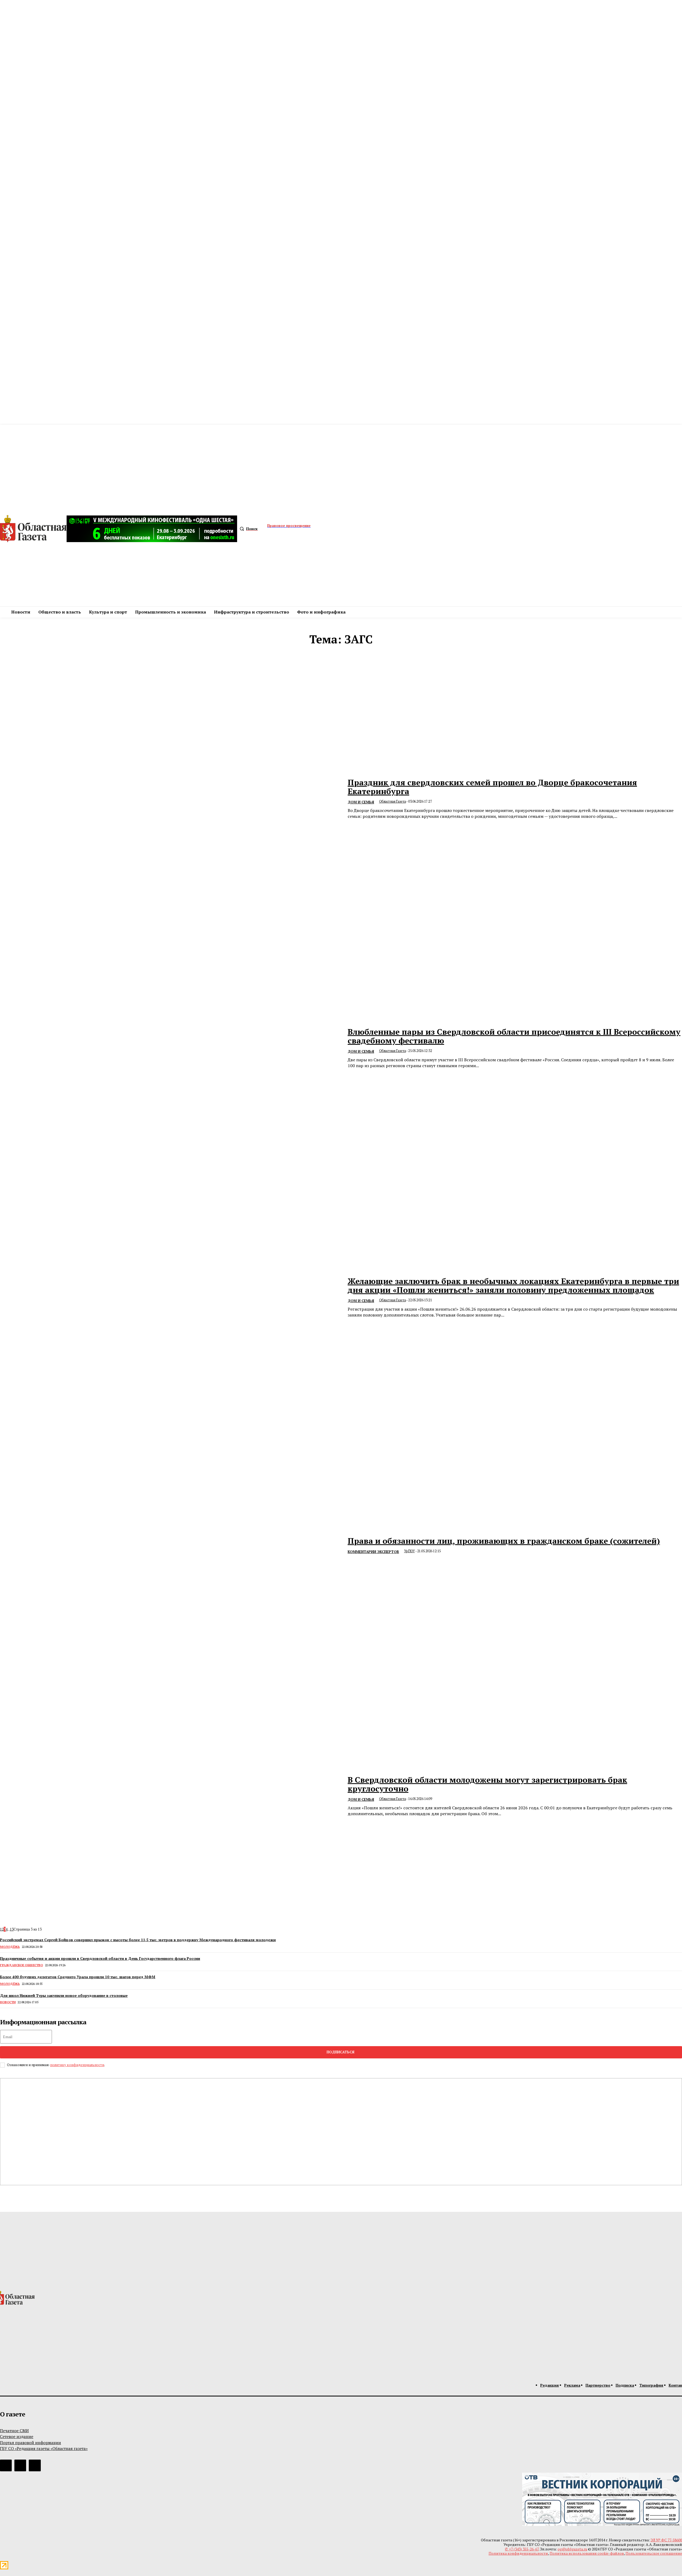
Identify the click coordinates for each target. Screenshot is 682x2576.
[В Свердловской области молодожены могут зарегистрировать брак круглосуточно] (170, 1796)
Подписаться (340, 2052)
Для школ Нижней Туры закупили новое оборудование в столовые (64, 1995)
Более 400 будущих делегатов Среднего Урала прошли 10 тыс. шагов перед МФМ (78, 1977)
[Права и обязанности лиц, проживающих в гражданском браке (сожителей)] (170, 1547)
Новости (8, 2002)
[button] (247, 529)
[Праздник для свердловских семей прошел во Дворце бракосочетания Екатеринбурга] (170, 799)
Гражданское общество (21, 1965)
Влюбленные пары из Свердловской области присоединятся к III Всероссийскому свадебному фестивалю (514, 1036)
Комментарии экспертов (373, 1552)
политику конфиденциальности (77, 2065)
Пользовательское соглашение (654, 2553)
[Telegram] (6, 2465)
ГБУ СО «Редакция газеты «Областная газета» (44, 2448)
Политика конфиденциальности (518, 2553)
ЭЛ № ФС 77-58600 (666, 2540)
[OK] (35, 2465)
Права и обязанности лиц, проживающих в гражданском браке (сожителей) (504, 1541)
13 (12, 1929)
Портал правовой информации (31, 2443)
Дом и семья (361, 802)
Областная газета (393, 801)
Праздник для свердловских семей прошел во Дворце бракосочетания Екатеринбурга (492, 787)
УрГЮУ (410, 1551)
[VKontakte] (20, 2465)
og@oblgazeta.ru (572, 2549)
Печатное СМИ (14, 2431)
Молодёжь (10, 1947)
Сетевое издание (17, 2436)
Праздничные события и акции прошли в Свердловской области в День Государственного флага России (100, 1958)
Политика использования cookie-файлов (587, 2553)
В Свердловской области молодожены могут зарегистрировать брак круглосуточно (487, 1784)
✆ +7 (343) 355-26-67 (522, 2549)
